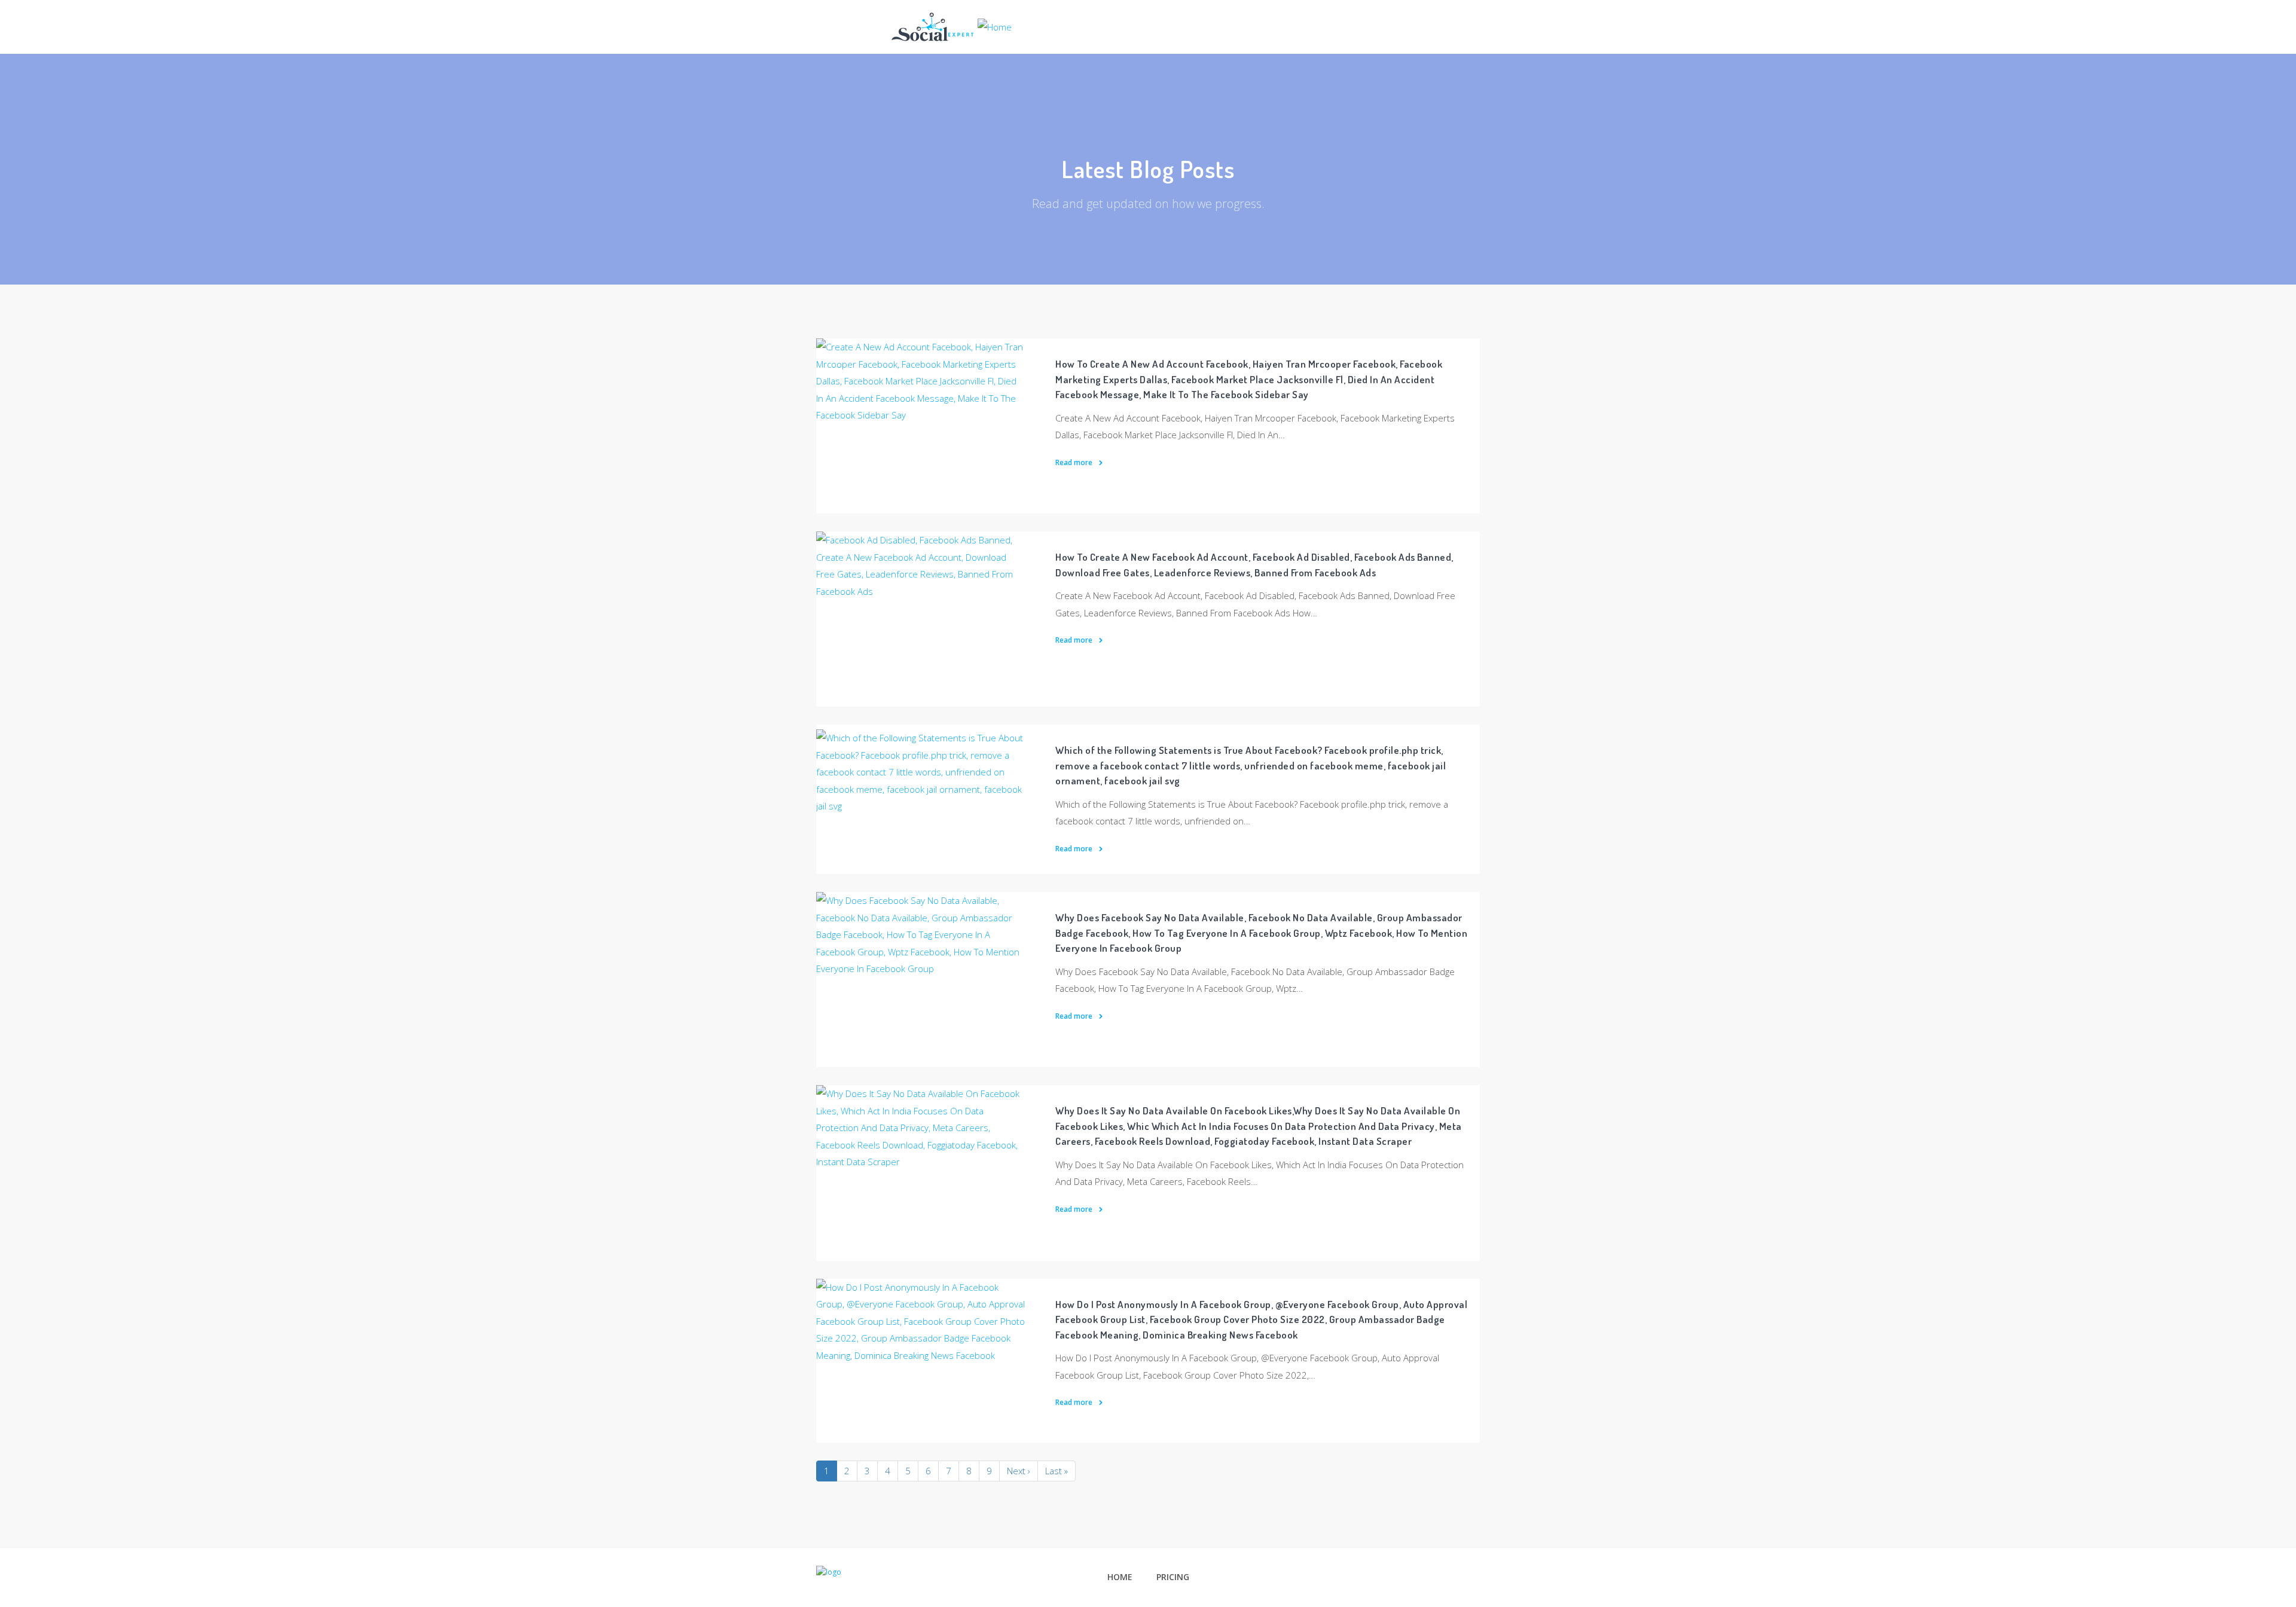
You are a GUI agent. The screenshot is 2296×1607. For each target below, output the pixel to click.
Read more (1075, 462)
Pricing (1173, 1577)
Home (1120, 1577)
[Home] (952, 26)
